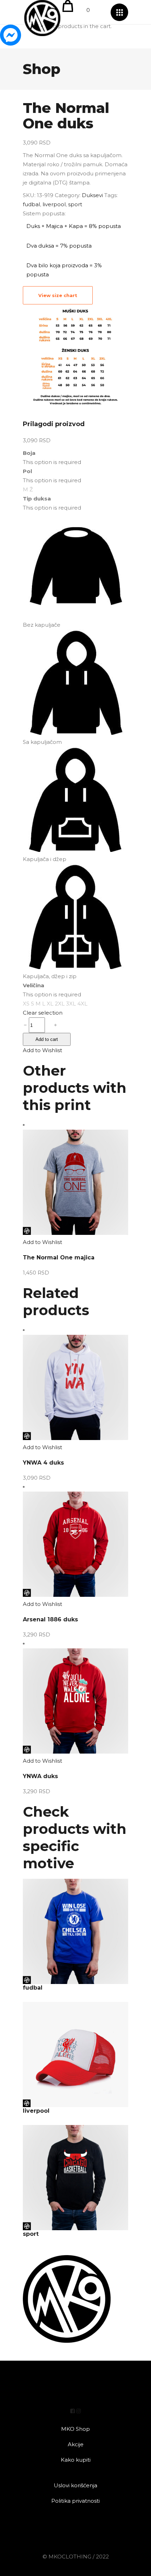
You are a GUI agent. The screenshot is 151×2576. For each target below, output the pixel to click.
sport (75, 204)
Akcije (76, 2444)
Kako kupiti (76, 2460)
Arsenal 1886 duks (50, 1619)
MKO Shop (75, 2429)
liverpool (54, 204)
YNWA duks (40, 1776)
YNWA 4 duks (43, 1463)
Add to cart (47, 1039)
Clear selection (43, 1013)
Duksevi (92, 195)
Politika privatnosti (75, 2501)
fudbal (31, 204)
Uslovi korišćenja (75, 2485)
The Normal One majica (59, 1257)
